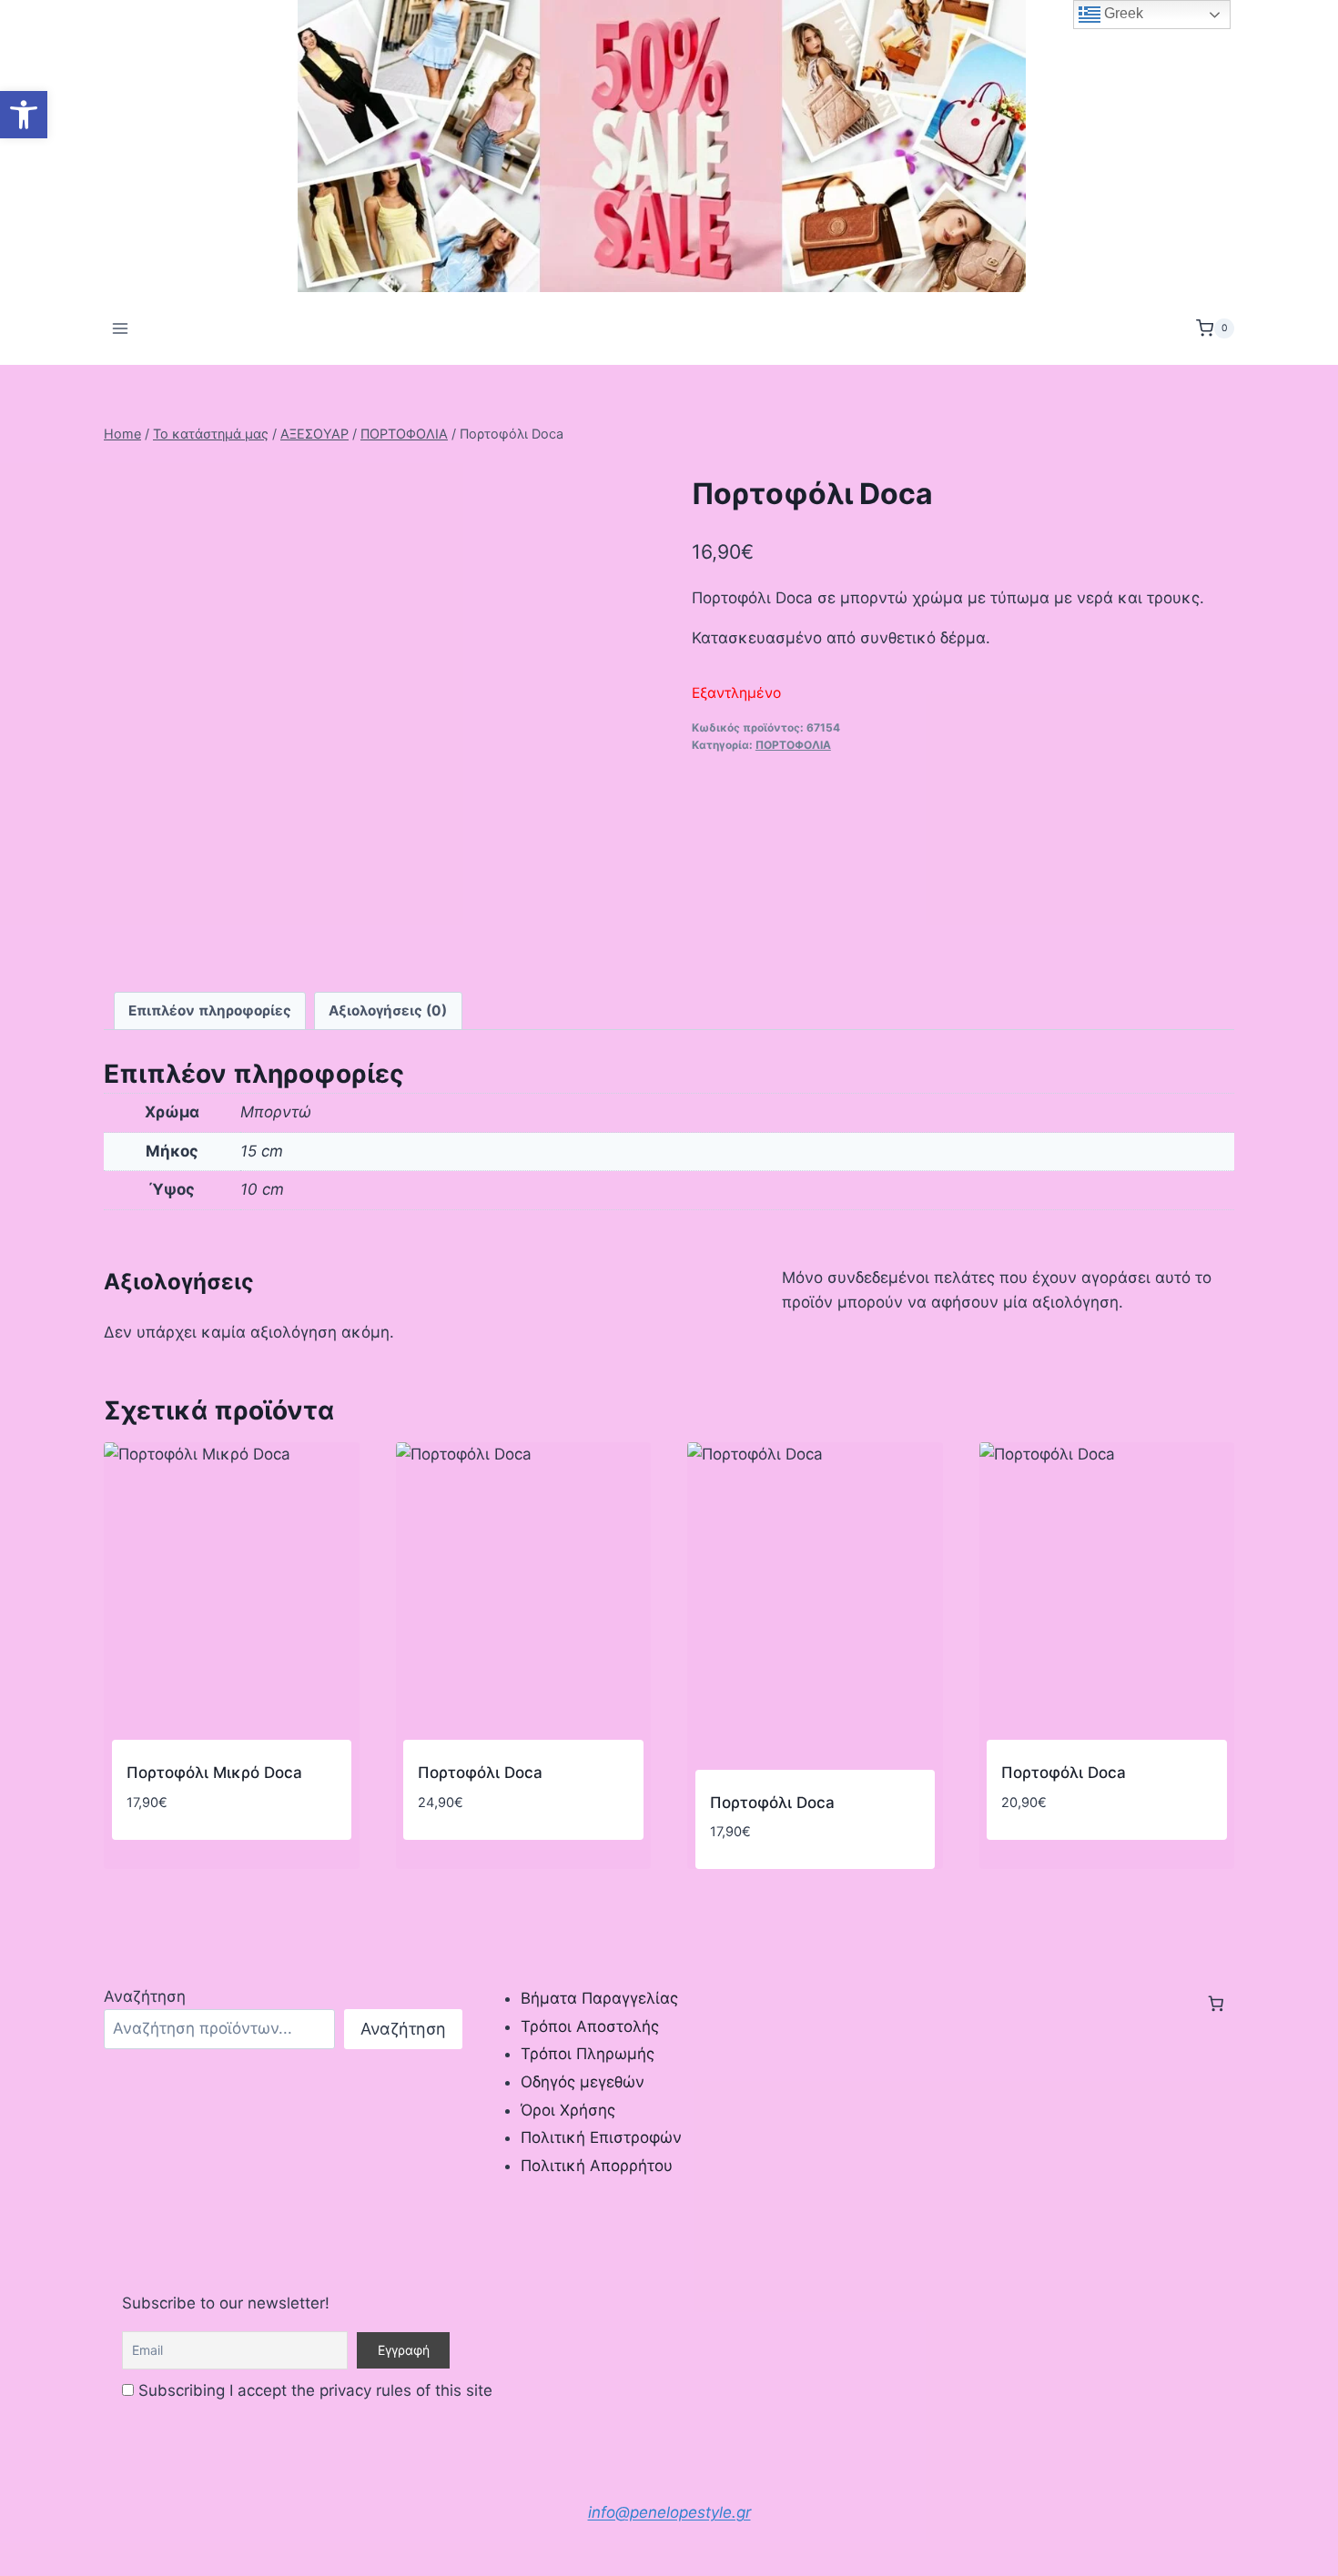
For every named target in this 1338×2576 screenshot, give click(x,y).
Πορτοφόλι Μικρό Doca (214, 1773)
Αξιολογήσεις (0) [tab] (388, 1010)
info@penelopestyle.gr (669, 2512)
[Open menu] (121, 328)
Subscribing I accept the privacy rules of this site (313, 2390)
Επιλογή (448, 1856)
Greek (1122, 13)
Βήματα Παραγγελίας (599, 1998)
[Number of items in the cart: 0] (1216, 2004)
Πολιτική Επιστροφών (601, 2137)
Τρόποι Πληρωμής (588, 2054)
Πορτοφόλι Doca (480, 1773)
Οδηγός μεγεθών (583, 2082)
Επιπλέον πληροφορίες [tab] (210, 1010)
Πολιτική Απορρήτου (597, 2166)
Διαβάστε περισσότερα (209, 1856)
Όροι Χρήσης (568, 2110)
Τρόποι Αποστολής (590, 2026)
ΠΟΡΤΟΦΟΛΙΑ (793, 745)
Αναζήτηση (145, 1996)
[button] (24, 115)
